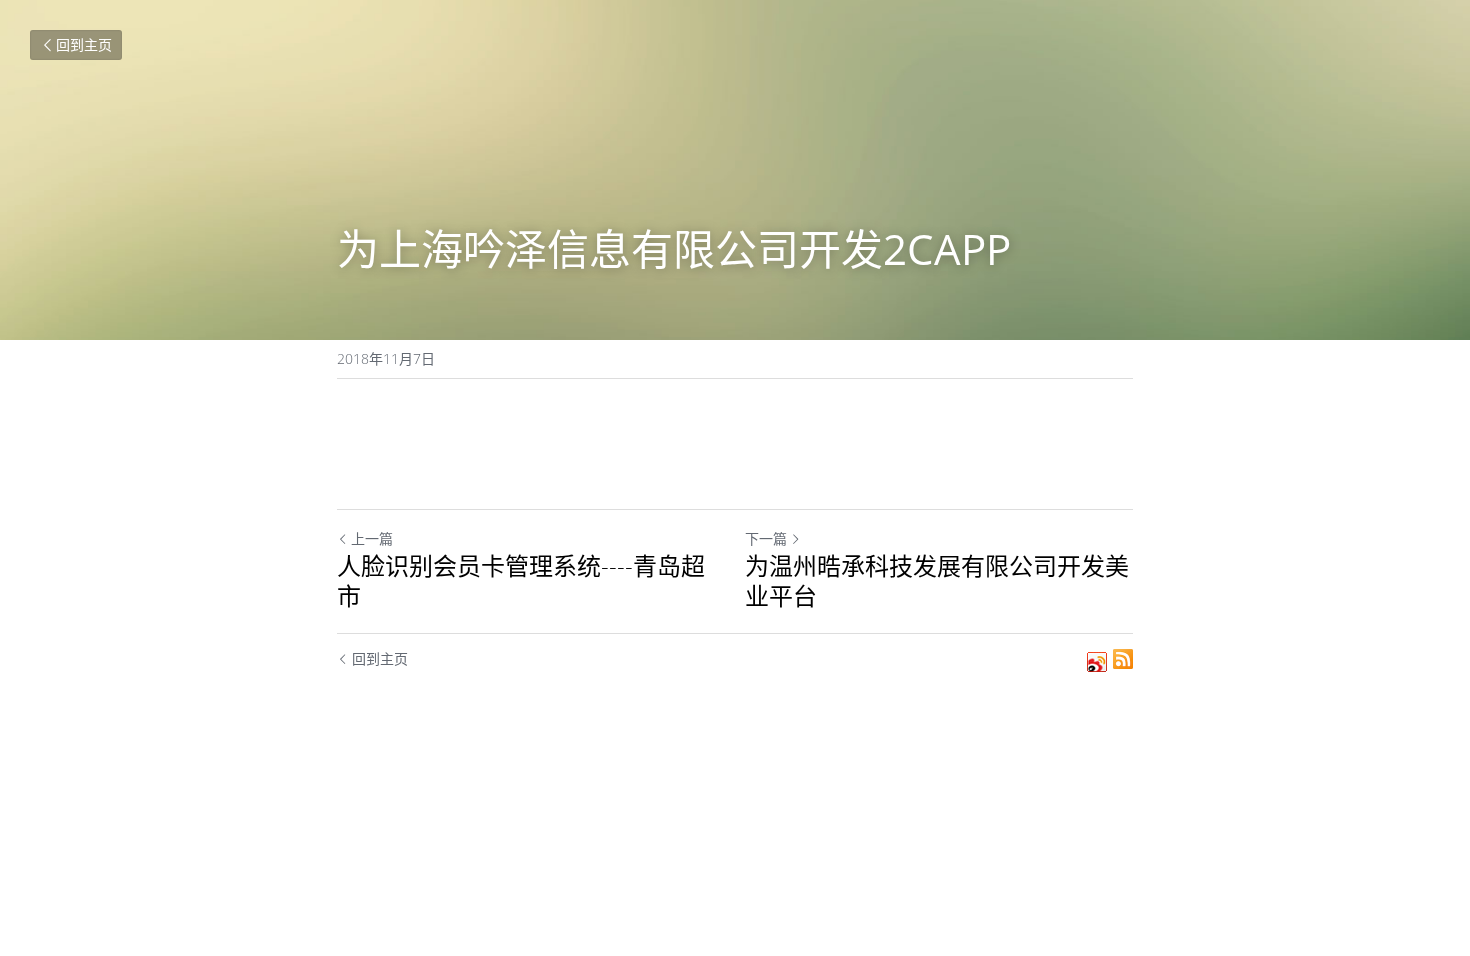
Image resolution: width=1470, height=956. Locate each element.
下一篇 (766, 538)
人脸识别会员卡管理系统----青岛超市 (521, 581)
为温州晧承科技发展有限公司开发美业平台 (937, 581)
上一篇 (372, 538)
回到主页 (84, 44)
